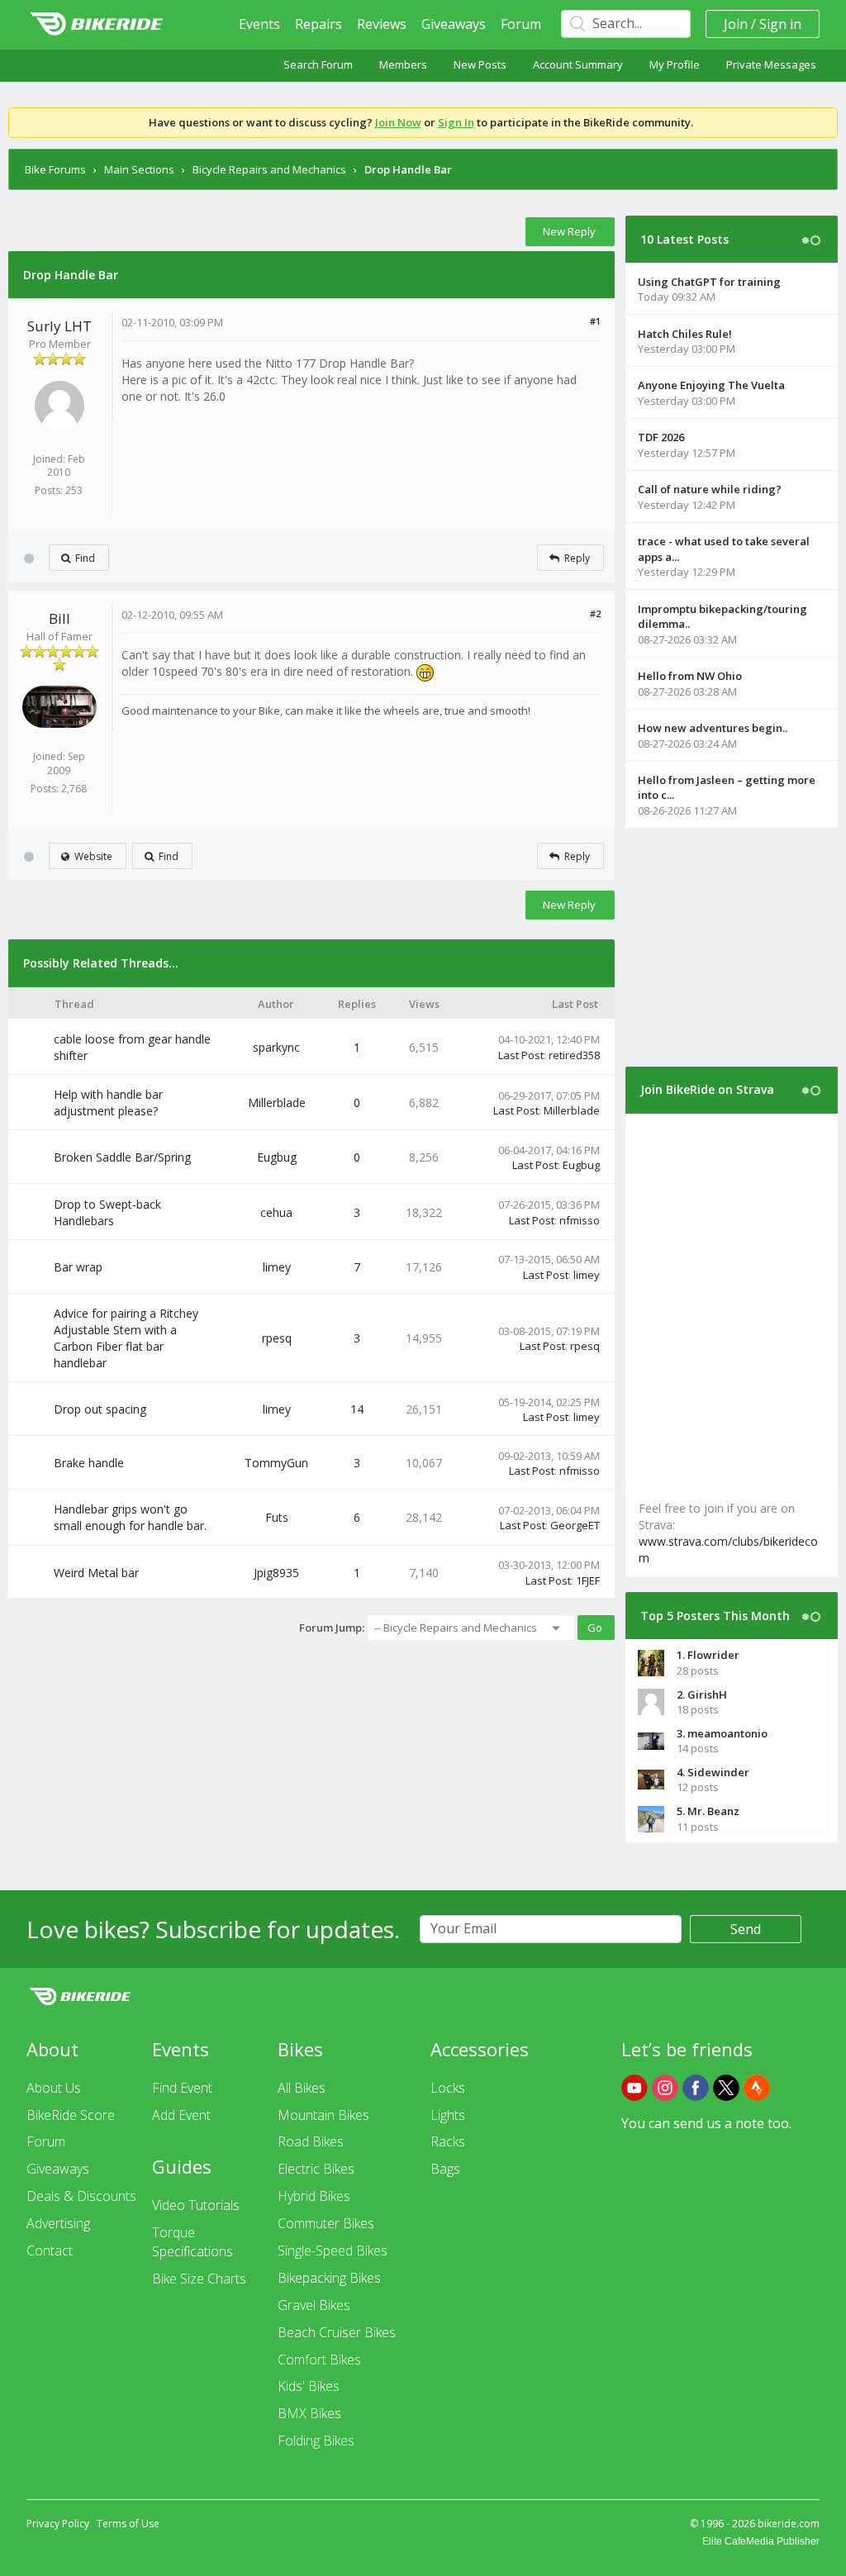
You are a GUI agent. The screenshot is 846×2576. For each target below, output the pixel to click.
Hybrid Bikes (314, 2196)
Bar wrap (78, 1267)
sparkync (276, 1047)
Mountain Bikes (323, 2115)
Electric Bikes (316, 2169)
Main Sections (139, 169)
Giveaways (454, 24)
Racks (448, 2141)
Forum (521, 24)
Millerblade (277, 1103)
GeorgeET (575, 1525)
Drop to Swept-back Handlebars (107, 1212)
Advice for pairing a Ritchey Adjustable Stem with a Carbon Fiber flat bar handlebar (126, 1338)
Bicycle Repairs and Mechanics (269, 169)
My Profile (675, 64)
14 (357, 1409)
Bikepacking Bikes (329, 2278)
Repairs (318, 24)
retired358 (574, 1055)
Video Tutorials (196, 2205)
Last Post (521, 1055)
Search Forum (318, 64)
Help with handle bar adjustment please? (108, 1103)
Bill (59, 618)
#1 (595, 321)
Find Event (182, 2088)
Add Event (181, 2115)
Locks (448, 2088)
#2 (595, 613)
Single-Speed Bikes (333, 2250)
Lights (448, 2115)
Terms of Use (128, 2524)
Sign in (780, 24)
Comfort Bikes (319, 2360)
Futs (277, 1517)
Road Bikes (311, 2141)
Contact (50, 2250)
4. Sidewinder (713, 1772)
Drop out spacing (100, 1409)
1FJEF (588, 1580)
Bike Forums (55, 169)
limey (277, 1267)
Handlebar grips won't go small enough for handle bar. (130, 1517)
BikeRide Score (71, 2115)
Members (403, 64)
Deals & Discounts (81, 2196)
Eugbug (277, 1157)
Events (259, 24)
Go (595, 1628)
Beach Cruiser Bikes (337, 2332)
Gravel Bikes (314, 2305)
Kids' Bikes (309, 2386)
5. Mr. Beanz (708, 1811)
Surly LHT (59, 326)
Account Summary (578, 64)
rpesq (277, 1338)
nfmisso (580, 1220)
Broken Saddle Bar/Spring (122, 1157)
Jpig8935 (276, 1573)
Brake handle (89, 1463)
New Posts (480, 64)
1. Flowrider (708, 1655)
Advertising (58, 2223)
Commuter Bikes (326, 2223)
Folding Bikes (316, 2441)
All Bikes (302, 2088)
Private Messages (771, 64)
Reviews (382, 24)
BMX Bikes (309, 2413)
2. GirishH (702, 1694)
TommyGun (276, 1463)
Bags (445, 2169)
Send (746, 1929)
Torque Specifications (192, 2242)
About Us (54, 2088)
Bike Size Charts (199, 2279)
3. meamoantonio (722, 1733)
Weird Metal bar (96, 1573)
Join (736, 24)
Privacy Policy (58, 2524)
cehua (276, 1212)
